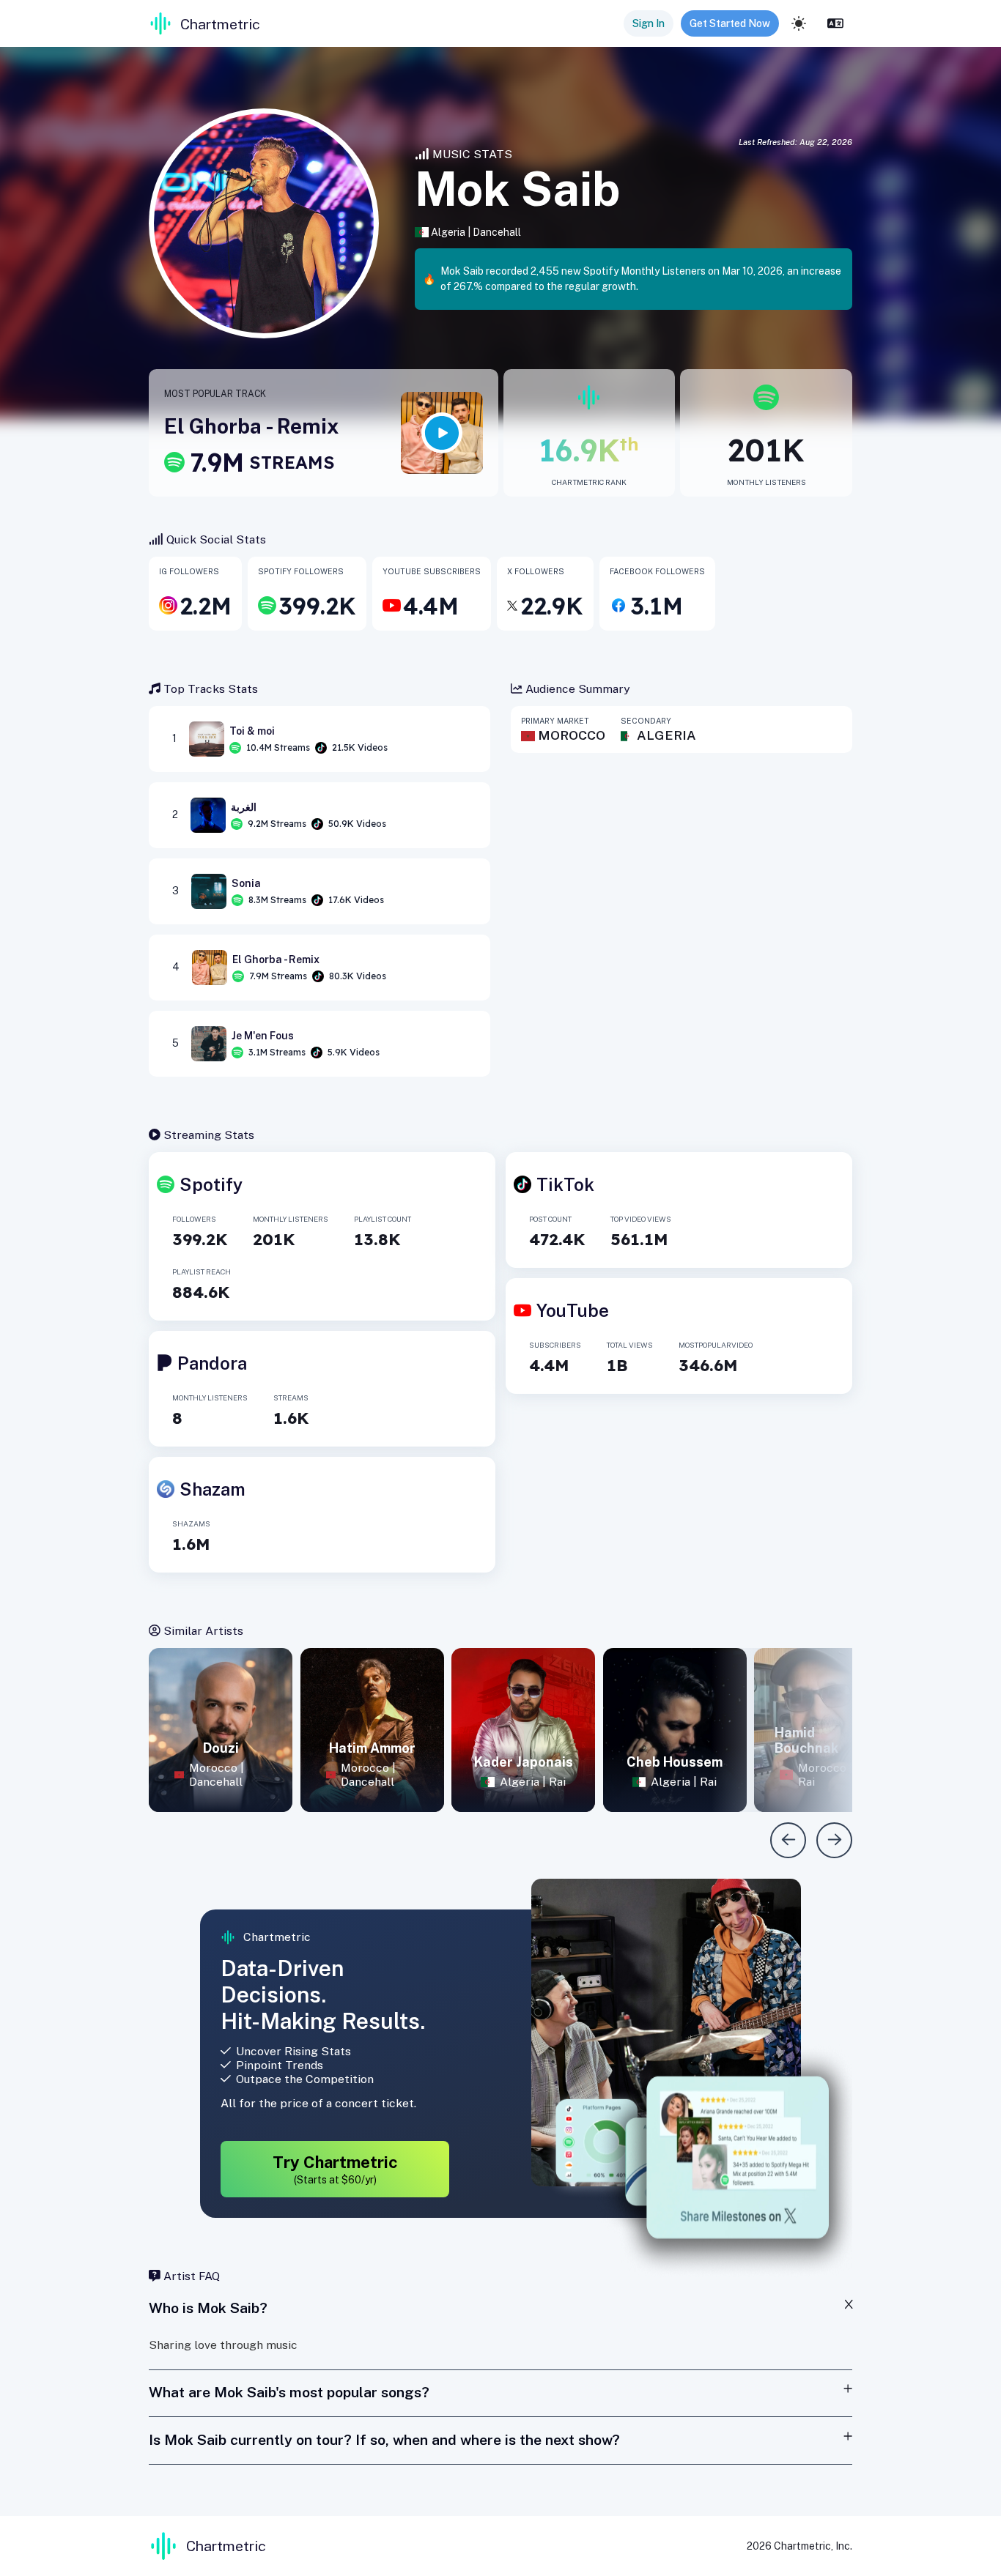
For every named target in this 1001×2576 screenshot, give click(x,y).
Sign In (649, 23)
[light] (799, 23)
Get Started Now (730, 23)
